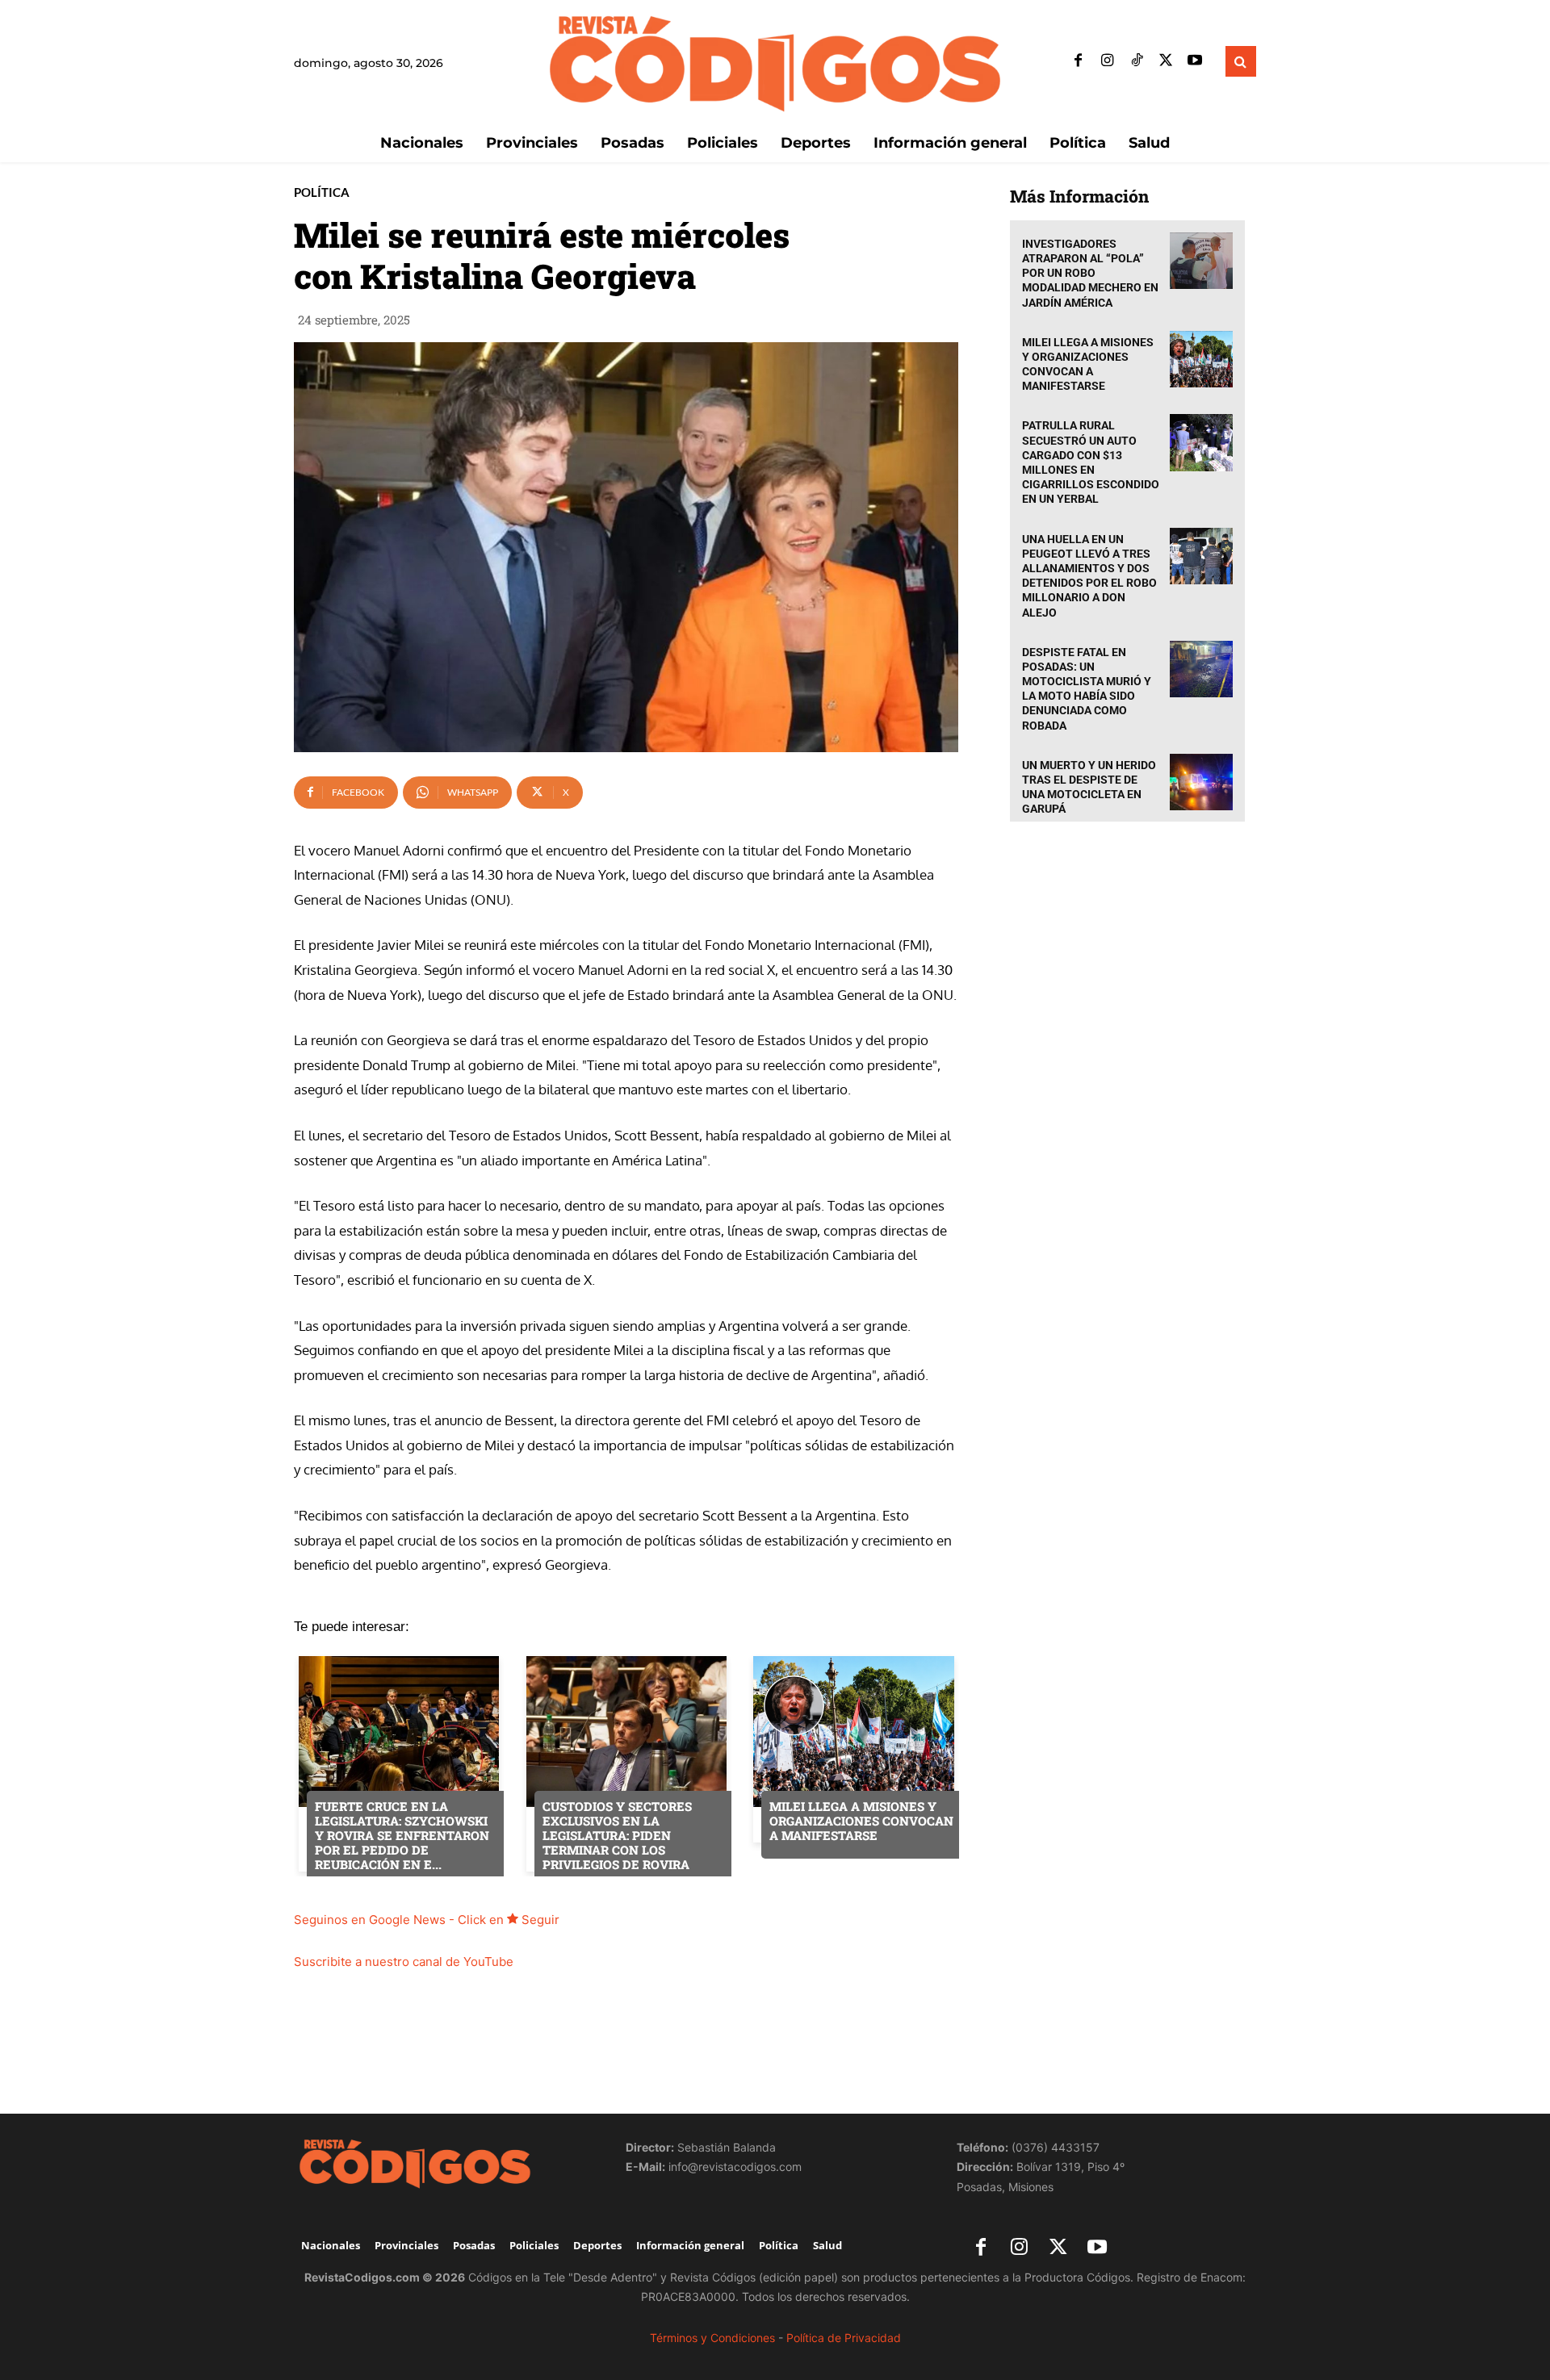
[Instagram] (1108, 61)
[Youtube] (1195, 61)
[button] (1241, 61)
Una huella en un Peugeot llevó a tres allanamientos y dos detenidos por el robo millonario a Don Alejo (1089, 576)
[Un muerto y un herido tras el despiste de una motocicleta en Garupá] (1201, 782)
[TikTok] (1137, 61)
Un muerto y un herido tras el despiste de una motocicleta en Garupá (1089, 787)
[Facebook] (1079, 61)
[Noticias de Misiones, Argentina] (775, 62)
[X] (1166, 61)
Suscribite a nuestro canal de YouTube (404, 1962)
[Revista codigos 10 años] (444, 2163)
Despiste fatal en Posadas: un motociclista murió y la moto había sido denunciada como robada (1087, 689)
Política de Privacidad (844, 2338)
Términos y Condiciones (712, 2338)
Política (322, 192)
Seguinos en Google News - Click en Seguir (427, 1920)
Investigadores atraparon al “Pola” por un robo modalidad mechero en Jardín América (1090, 273)
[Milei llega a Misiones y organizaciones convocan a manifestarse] (1201, 360)
